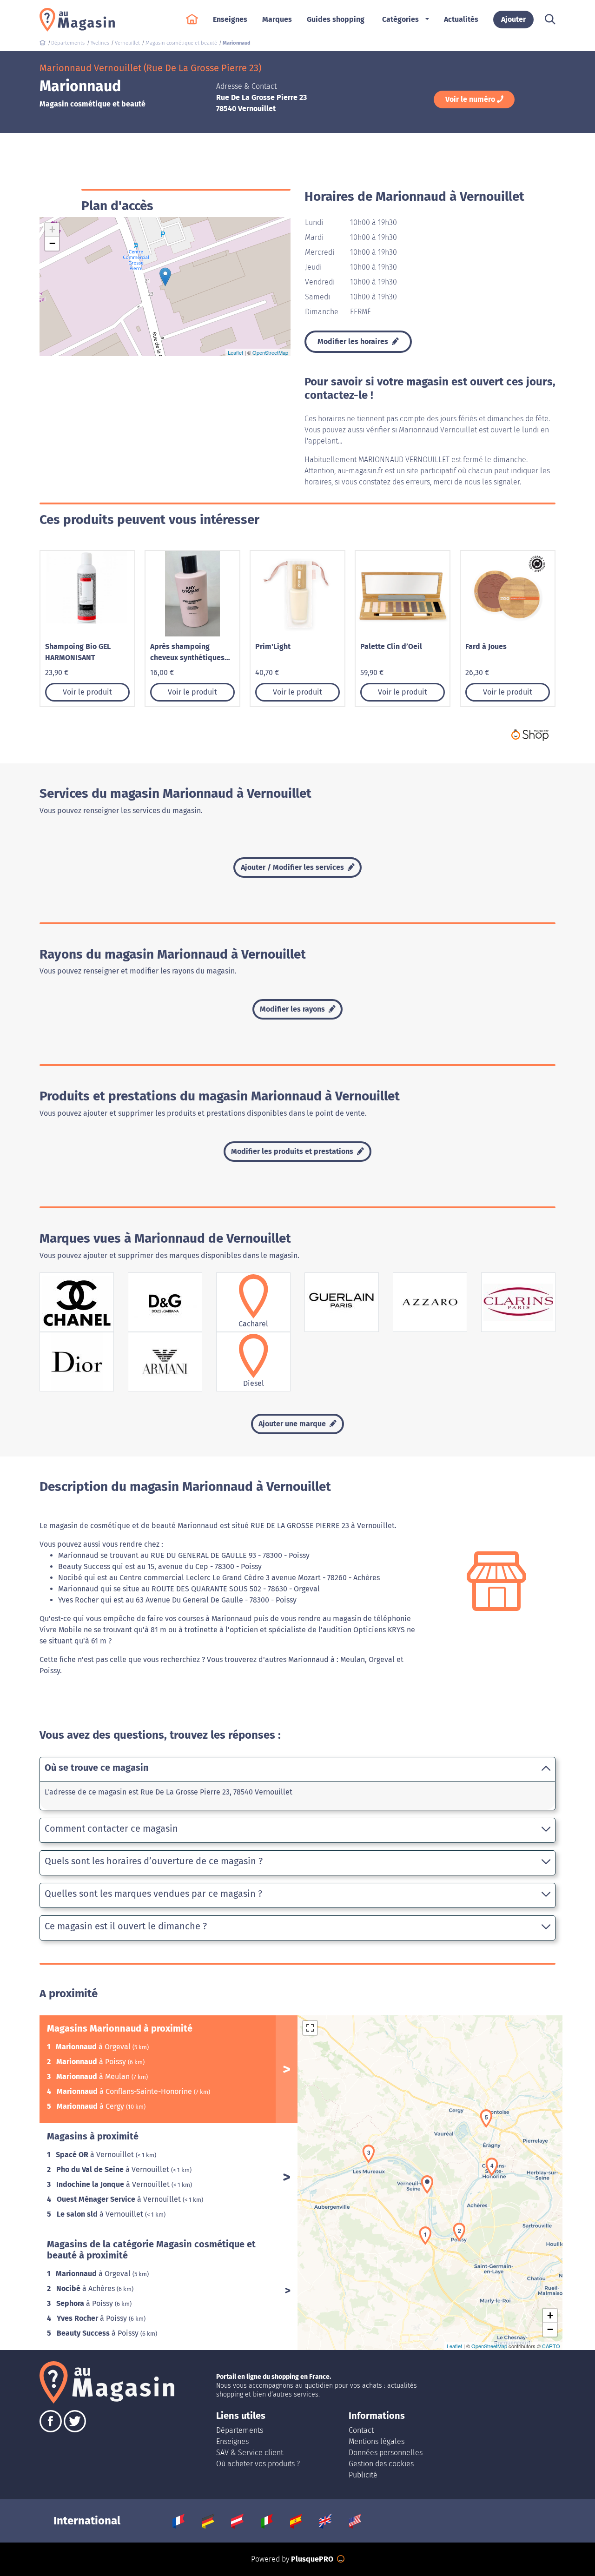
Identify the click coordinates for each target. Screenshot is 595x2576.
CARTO (551, 2346)
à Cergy (91, 2106)
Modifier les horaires (354, 341)
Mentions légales (377, 2441)
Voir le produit (87, 692)
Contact (361, 2430)
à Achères (86, 2288)
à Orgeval (94, 2047)
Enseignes (232, 2441)
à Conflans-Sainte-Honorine (125, 2091)
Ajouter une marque (293, 1424)
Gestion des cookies (381, 2464)
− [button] (52, 243)
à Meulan (94, 2076)
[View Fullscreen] (310, 2028)
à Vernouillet (96, 2155)
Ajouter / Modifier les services (293, 867)
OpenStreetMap (270, 352)
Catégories (400, 19)
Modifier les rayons (293, 1009)
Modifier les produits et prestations (293, 1151)
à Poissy (92, 2062)
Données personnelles (386, 2453)
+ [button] (52, 229)
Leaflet (235, 352)
